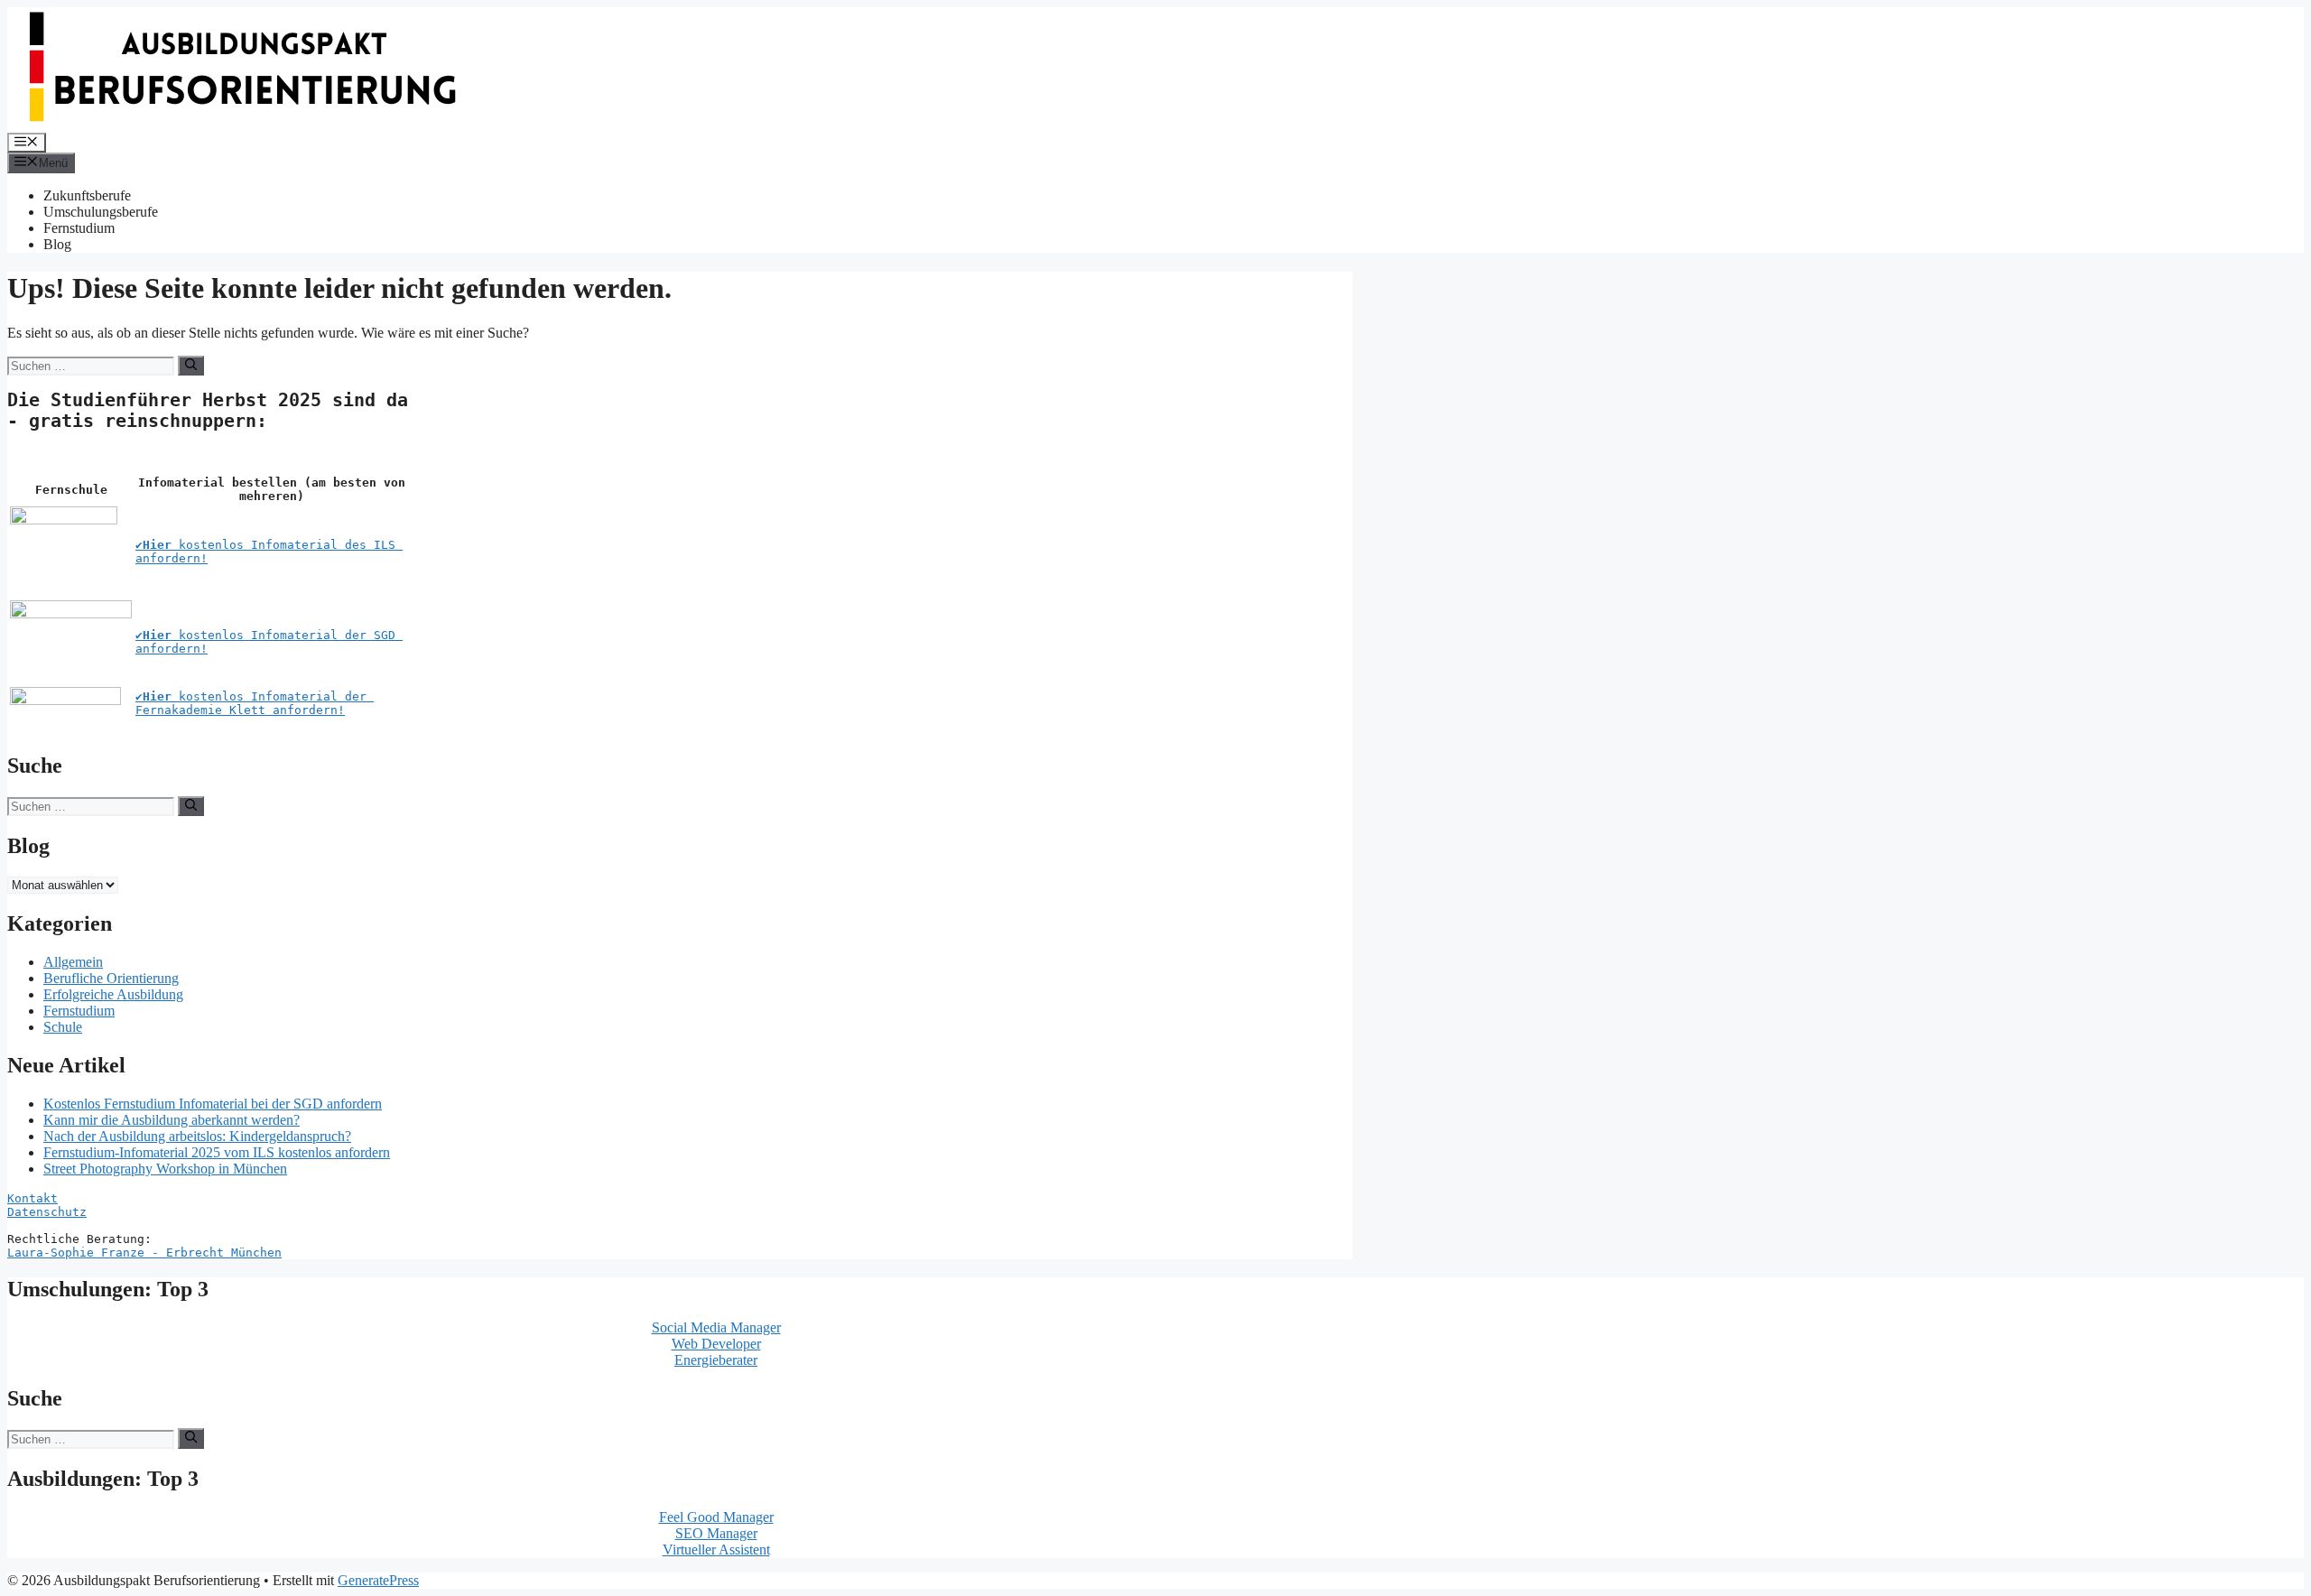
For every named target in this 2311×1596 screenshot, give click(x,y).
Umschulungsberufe (101, 212)
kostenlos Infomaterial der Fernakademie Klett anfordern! (255, 703)
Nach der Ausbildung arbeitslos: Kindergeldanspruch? (197, 1136)
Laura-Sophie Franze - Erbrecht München (144, 1253)
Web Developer (716, 1344)
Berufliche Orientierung (111, 978)
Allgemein (73, 962)
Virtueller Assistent (716, 1550)
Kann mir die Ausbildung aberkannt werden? (172, 1120)
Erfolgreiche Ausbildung (113, 994)
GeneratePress (378, 1580)
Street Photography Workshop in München (165, 1169)
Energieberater (716, 1360)
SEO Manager (716, 1533)
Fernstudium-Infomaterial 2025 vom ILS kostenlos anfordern (217, 1152)
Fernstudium (79, 228)
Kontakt (32, 1198)
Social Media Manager (716, 1327)
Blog (57, 244)
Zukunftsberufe (87, 195)
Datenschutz (47, 1212)
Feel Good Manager (716, 1517)
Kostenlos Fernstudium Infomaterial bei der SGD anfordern (213, 1104)
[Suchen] (191, 366)
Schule (63, 1027)
